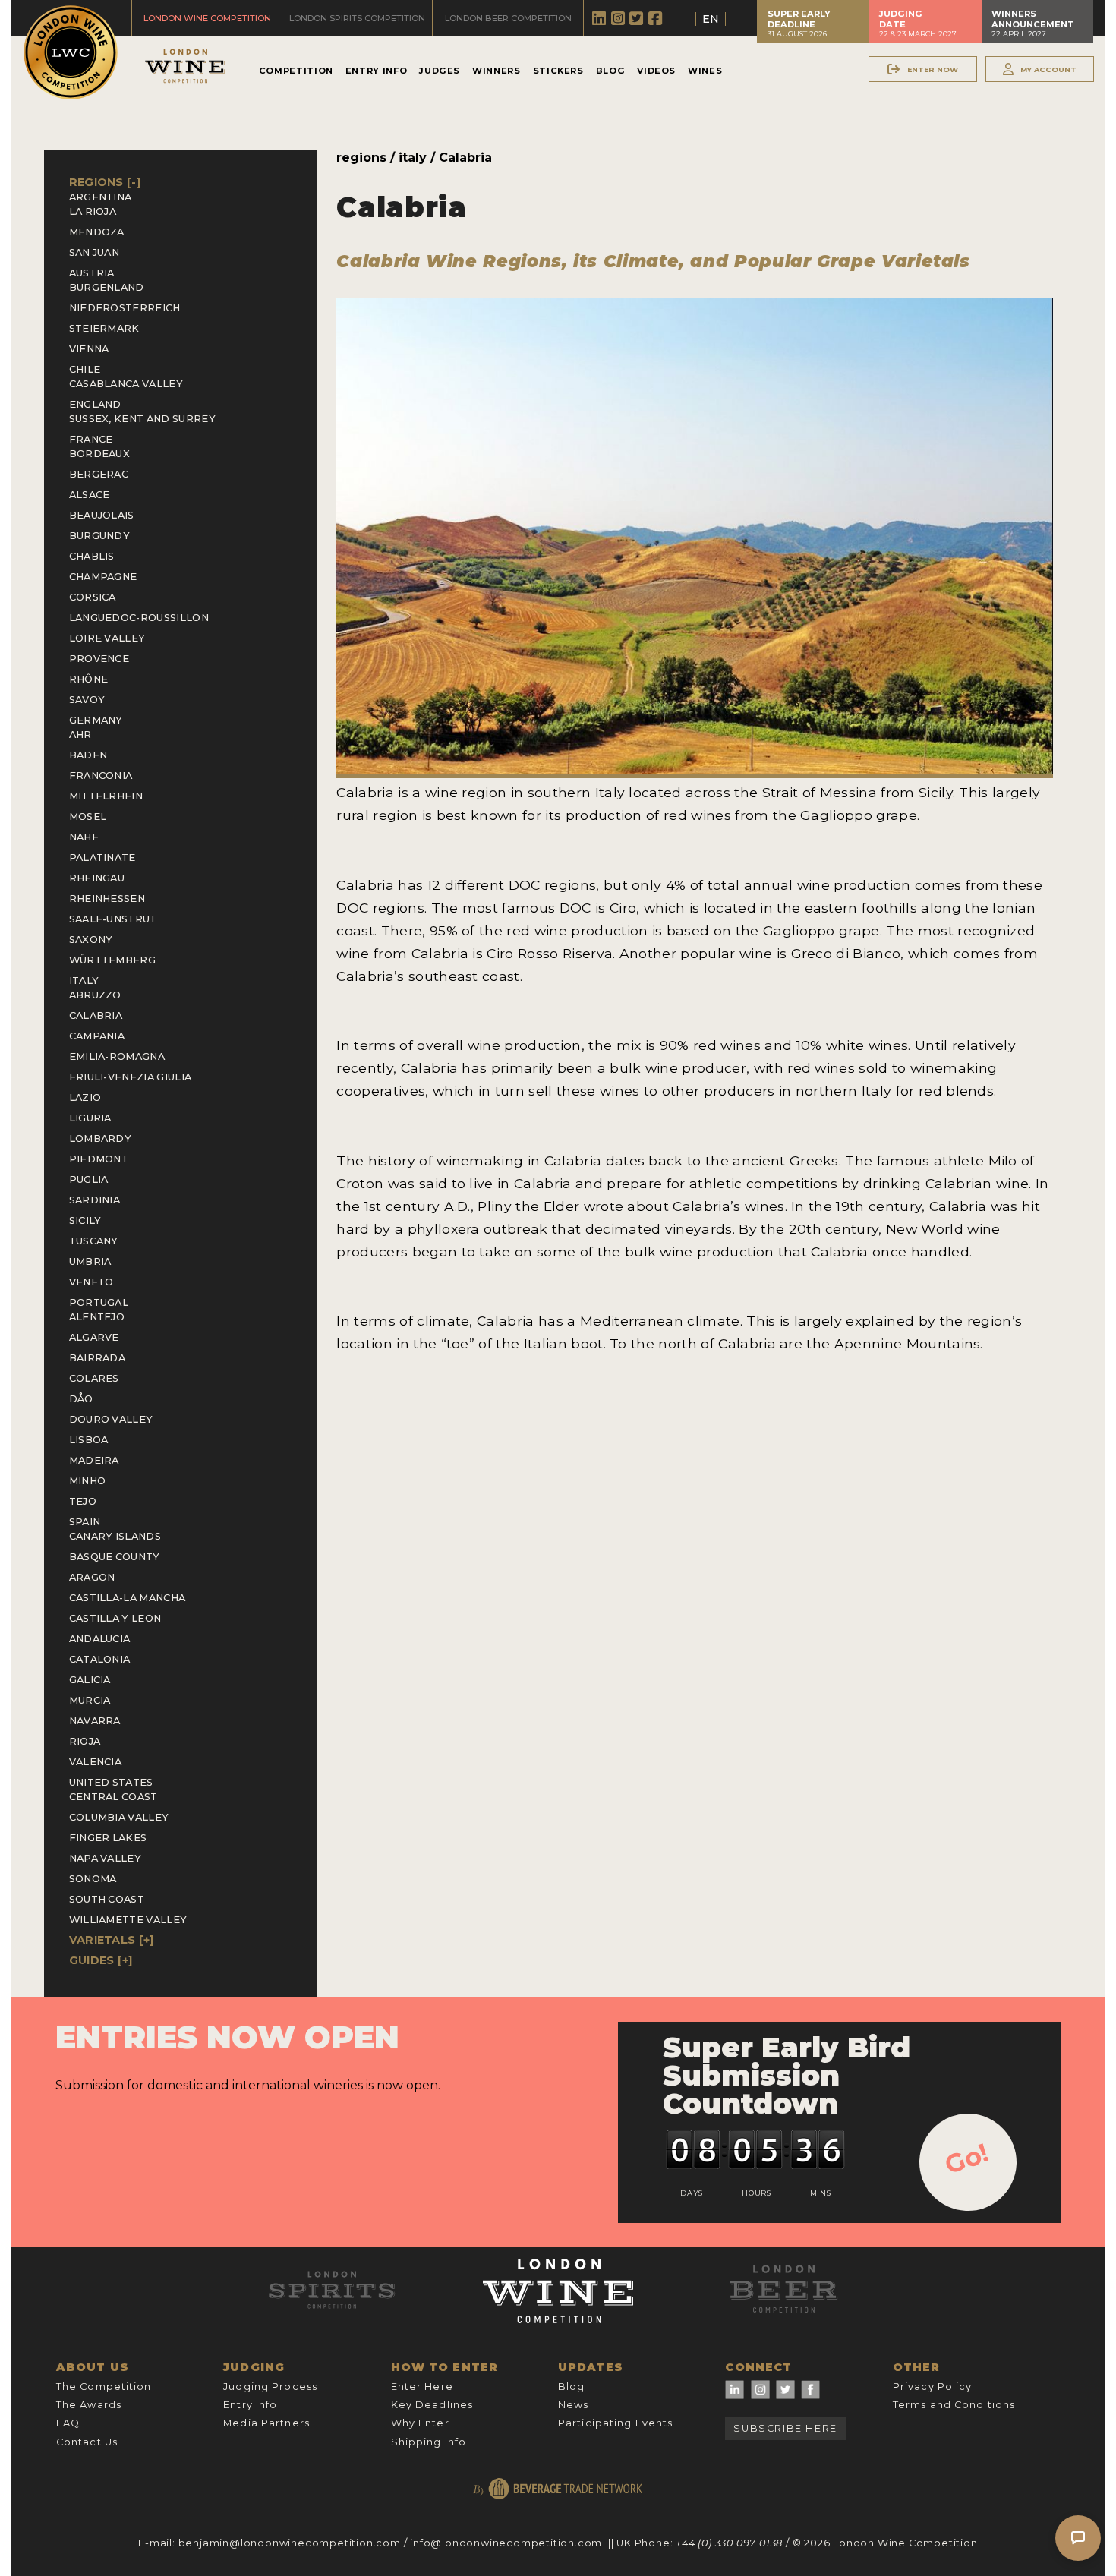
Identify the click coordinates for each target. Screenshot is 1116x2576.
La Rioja (93, 211)
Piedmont (99, 1159)
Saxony (91, 940)
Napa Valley (106, 1858)
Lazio (85, 1097)
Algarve (94, 1337)
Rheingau (97, 878)
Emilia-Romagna (117, 1056)
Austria (92, 273)
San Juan (95, 252)
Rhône (89, 679)
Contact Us (87, 2442)
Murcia (90, 1700)
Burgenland (107, 287)
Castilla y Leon (115, 1618)
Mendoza (97, 232)
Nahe (84, 837)
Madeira (94, 1460)
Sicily (85, 1220)
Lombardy (101, 1138)
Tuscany (94, 1241)
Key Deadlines (432, 2405)
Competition (296, 71)
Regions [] (105, 182)
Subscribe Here (785, 2428)
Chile (85, 369)
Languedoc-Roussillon (139, 618)
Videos (656, 71)
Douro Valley (111, 1419)
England (95, 404)
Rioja (85, 1741)
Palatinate (102, 858)
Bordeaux (100, 454)
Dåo (81, 1399)
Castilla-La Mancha (128, 1598)
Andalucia (100, 1639)
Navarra (95, 1721)
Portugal (99, 1302)
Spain (85, 1522)
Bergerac (99, 474)
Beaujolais (102, 515)
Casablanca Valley (126, 384)
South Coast (107, 1899)
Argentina (101, 197)
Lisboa (89, 1440)
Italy (84, 981)
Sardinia (95, 1200)
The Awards (89, 2405)
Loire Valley (107, 638)
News (573, 2405)
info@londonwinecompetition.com (506, 2543)
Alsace (90, 495)
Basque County (115, 1557)
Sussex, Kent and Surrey (142, 419)
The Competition (104, 2387)
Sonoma (93, 1879)
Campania (97, 1036)
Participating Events (615, 2423)
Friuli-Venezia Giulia (131, 1077)
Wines (705, 71)
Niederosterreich (125, 308)
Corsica (93, 597)
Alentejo (97, 1317)
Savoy (87, 700)
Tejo (83, 1501)
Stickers (558, 71)
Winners (496, 71)
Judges (440, 71)
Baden (88, 755)
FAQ (68, 2423)
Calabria (96, 1015)
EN (711, 19)
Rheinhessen (107, 899)
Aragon (92, 1577)
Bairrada (98, 1358)
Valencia (96, 1762)
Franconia (101, 776)
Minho (88, 1481)
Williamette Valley (128, 1920)
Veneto (91, 1282)
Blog (611, 71)
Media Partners (266, 2423)
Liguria (90, 1118)
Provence (99, 659)
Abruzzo (95, 995)
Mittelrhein (106, 796)
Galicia (90, 1680)
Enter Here (422, 2387)
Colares (94, 1378)
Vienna (89, 349)
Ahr (80, 735)
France (91, 439)
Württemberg (113, 960)
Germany (96, 720)
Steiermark (104, 328)
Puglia (89, 1179)
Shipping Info (429, 2442)
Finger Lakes (108, 1838)
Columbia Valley (119, 1817)
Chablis (92, 556)
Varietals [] (112, 1940)
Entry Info (376, 71)
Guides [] (101, 1960)
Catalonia (100, 1659)
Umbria (90, 1261)
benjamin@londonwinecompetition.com (290, 2543)
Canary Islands (115, 1536)
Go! (967, 2158)
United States (111, 1782)
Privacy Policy (933, 2387)
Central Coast (113, 1797)
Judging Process (270, 2387)
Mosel (88, 817)
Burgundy (100, 536)
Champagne (103, 577)
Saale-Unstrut (113, 919)
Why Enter (420, 2423)
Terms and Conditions (954, 2405)
